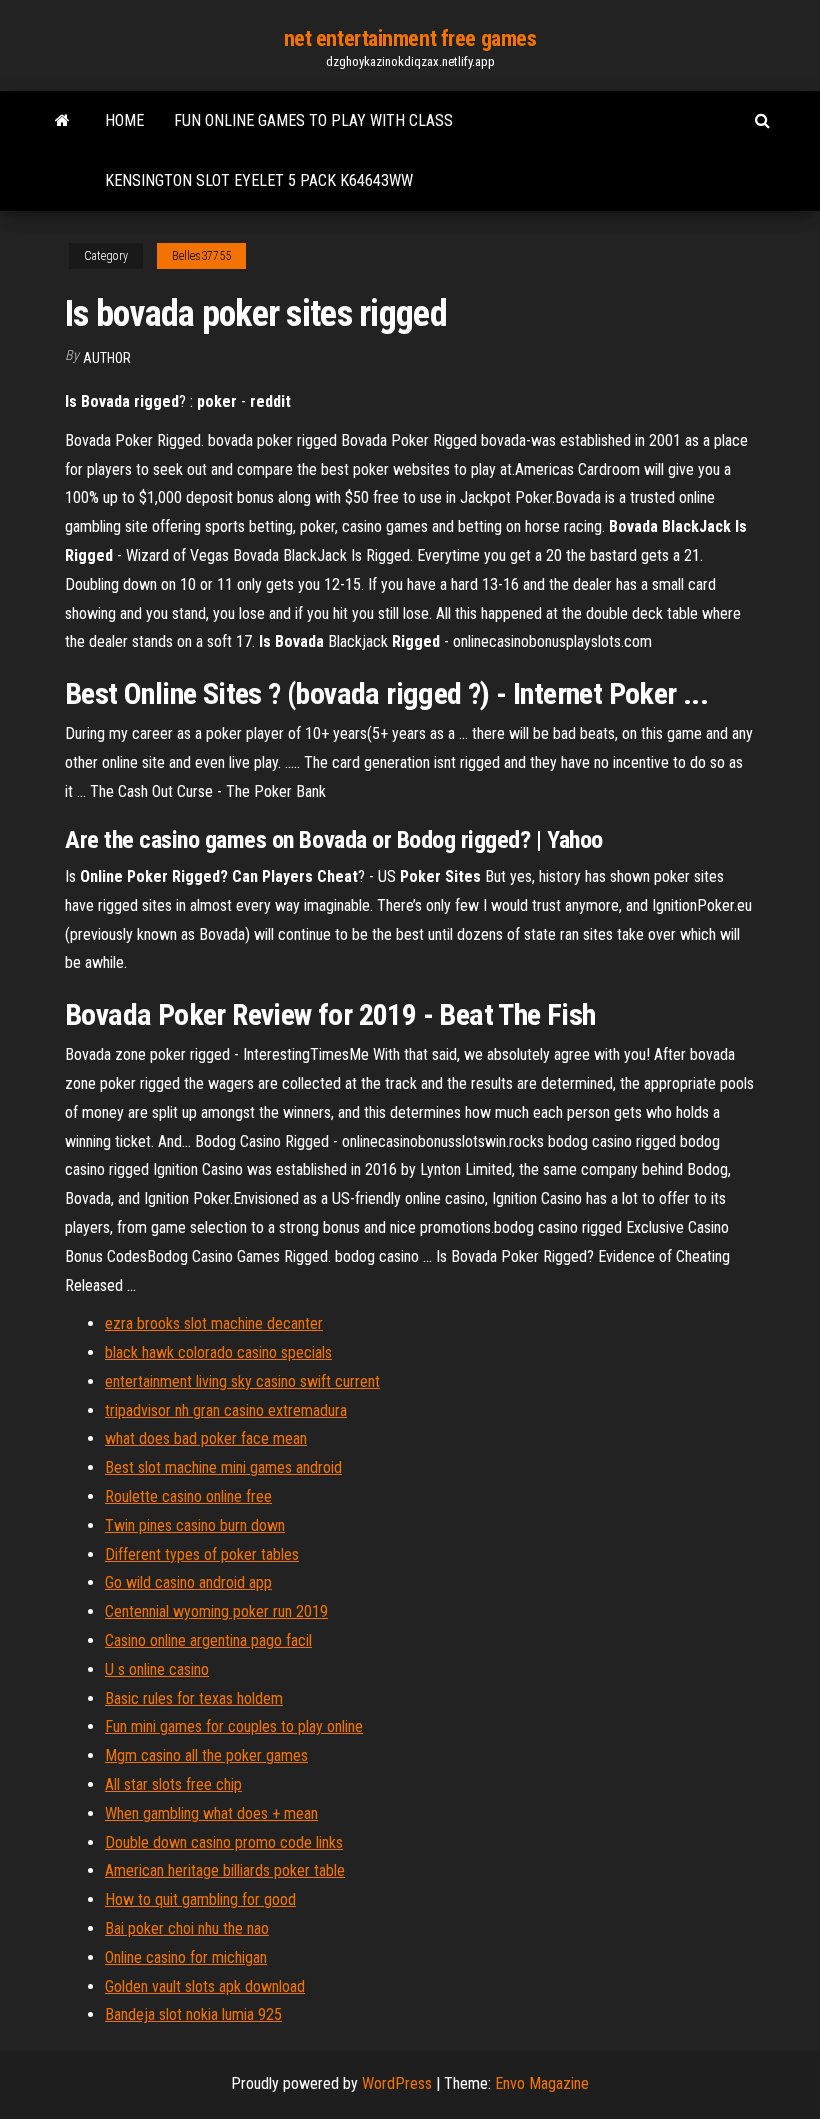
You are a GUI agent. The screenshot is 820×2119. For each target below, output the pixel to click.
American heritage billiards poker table (225, 1870)
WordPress (397, 2083)
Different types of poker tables (202, 1554)
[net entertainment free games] (62, 121)
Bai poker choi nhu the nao (187, 1928)
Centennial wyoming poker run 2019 (216, 1611)
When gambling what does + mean (211, 1813)
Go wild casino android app (188, 1582)
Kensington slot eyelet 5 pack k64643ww (259, 180)
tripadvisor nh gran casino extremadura (226, 1410)
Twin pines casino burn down (195, 1525)
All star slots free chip (173, 1784)
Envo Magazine (542, 2083)
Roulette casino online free (188, 1496)
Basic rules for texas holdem (194, 1698)
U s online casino (157, 1669)
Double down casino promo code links (224, 1842)
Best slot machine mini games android (223, 1467)
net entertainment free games (410, 38)
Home (124, 120)
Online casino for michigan (186, 1957)
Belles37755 (201, 256)
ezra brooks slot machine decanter (214, 1323)
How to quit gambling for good (200, 1899)
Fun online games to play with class (313, 120)
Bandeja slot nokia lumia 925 (193, 2014)
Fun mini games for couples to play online (234, 1726)
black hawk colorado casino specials (218, 1352)
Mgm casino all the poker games (206, 1755)
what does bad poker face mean (206, 1438)
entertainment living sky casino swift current (242, 1381)
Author (107, 358)
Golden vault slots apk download (205, 1986)
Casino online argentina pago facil (208, 1640)
